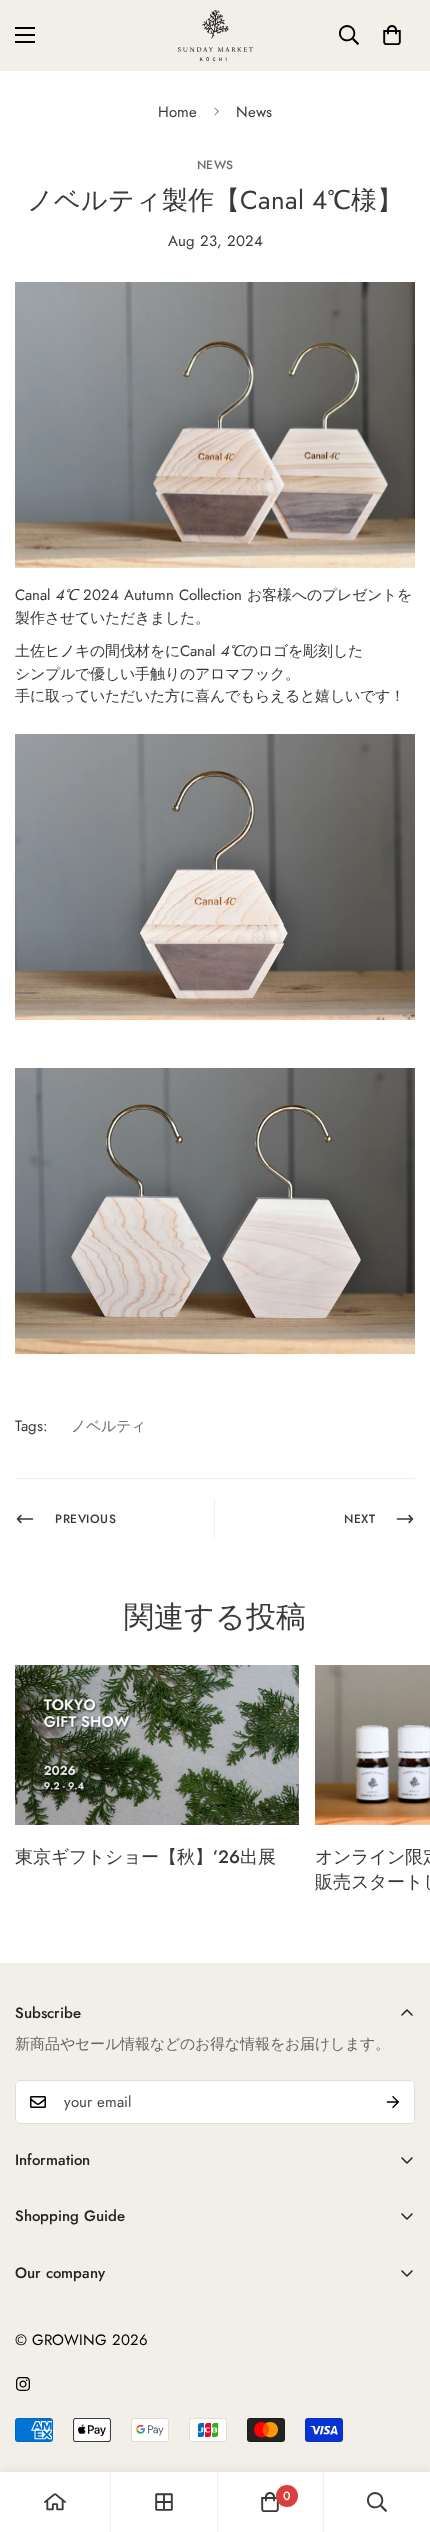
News (254, 112)
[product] (55, 2502)
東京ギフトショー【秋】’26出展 (145, 1857)
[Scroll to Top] (394, 2426)
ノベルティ (108, 1426)
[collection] (164, 2502)
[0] (392, 35)
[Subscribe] (393, 2102)
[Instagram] (23, 2384)
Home (177, 112)
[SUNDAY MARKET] (215, 35)
